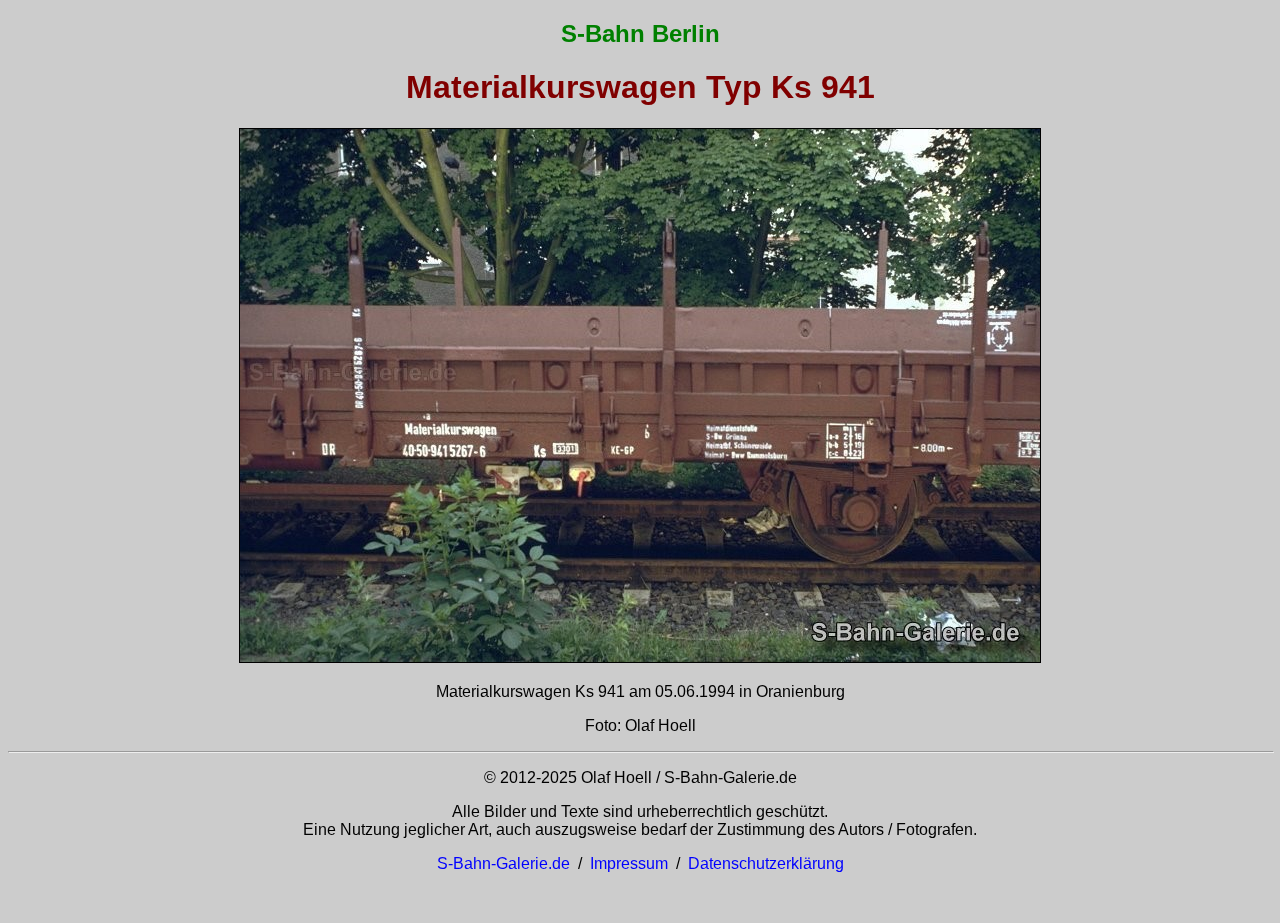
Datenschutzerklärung (766, 863)
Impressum (629, 863)
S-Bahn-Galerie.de (503, 863)
